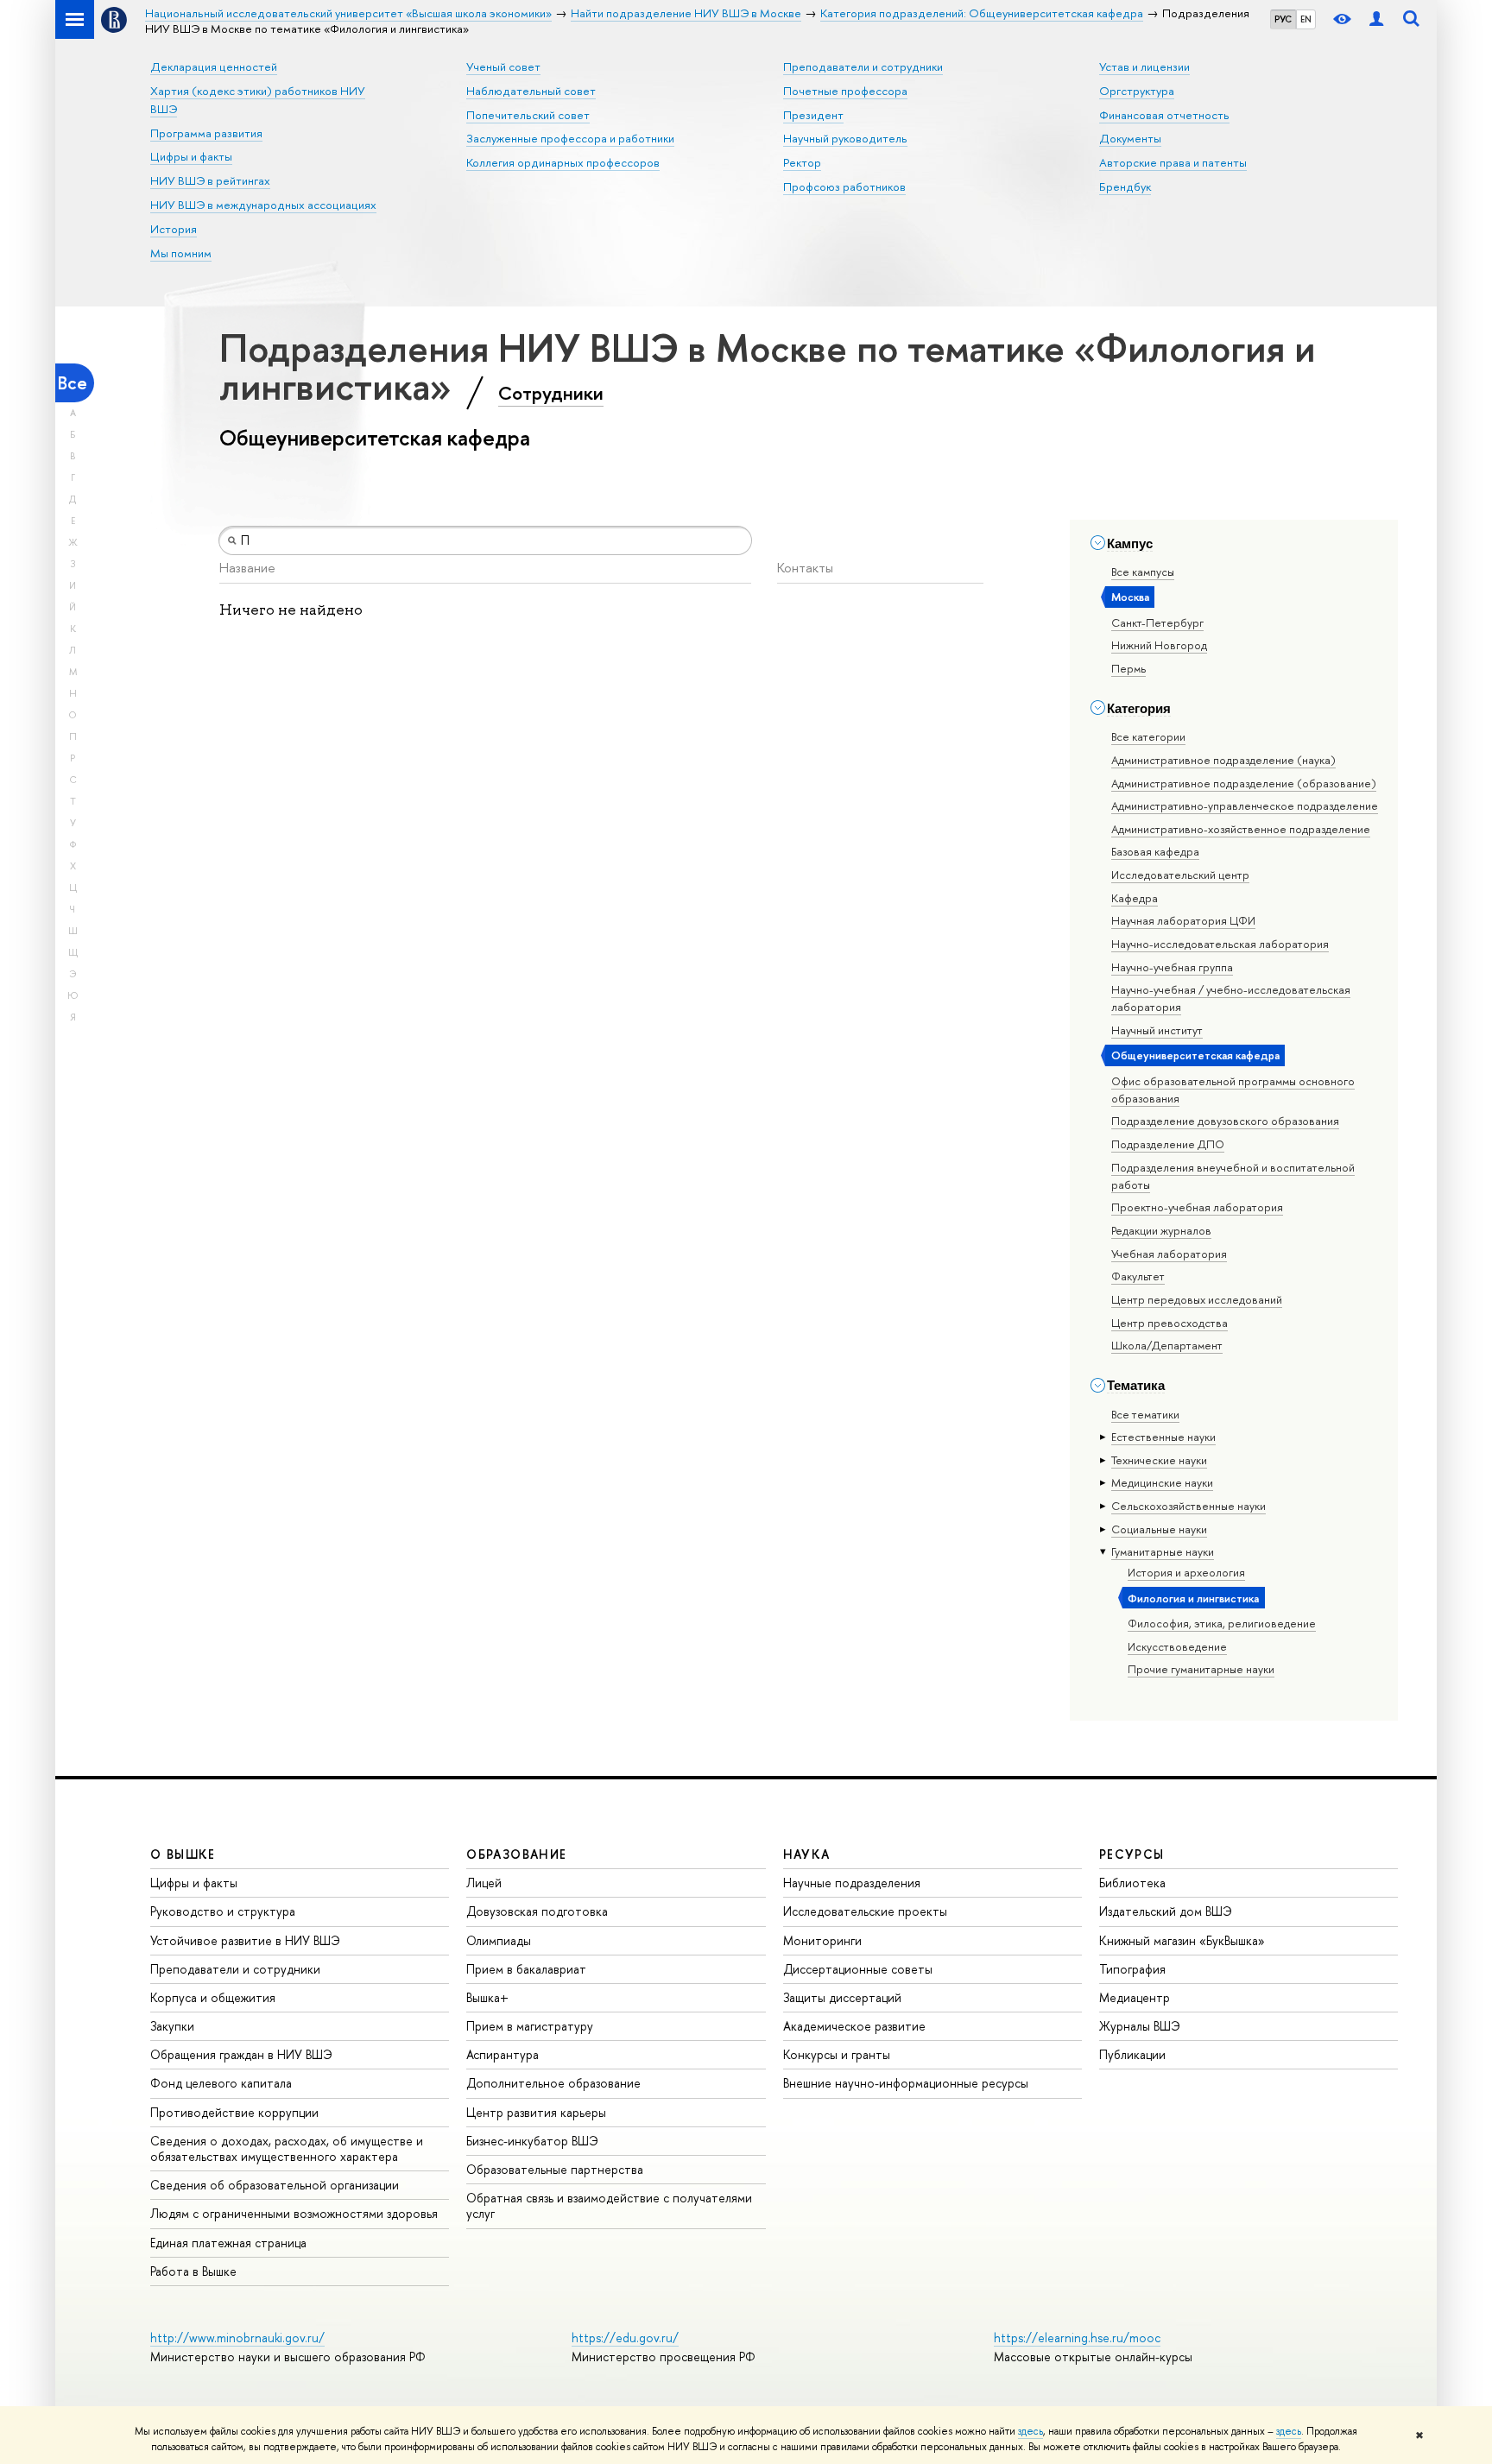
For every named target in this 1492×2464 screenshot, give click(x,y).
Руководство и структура (223, 1911)
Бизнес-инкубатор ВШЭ (532, 2141)
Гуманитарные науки (1163, 1551)
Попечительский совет (528, 115)
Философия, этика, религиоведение (1222, 1623)
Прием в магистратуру (530, 2026)
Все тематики (1145, 1414)
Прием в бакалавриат (526, 1969)
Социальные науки (1159, 1529)
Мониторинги (822, 1940)
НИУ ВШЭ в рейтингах (210, 180)
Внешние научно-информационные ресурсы (906, 2083)
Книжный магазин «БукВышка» (1182, 1940)
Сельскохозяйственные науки (1189, 1506)
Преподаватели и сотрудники (863, 66)
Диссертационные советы (858, 1969)
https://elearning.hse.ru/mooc (1077, 2338)
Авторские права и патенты (1173, 162)
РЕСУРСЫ (1132, 1854)
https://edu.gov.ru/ (625, 2338)
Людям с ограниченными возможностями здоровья (294, 2213)
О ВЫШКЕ (183, 1854)
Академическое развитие (854, 2026)
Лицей (484, 1883)
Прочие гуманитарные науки (1201, 1669)
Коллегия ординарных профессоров (563, 162)
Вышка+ (487, 1997)
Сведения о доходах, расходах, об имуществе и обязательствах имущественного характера (287, 2148)
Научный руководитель (845, 138)
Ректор (802, 162)
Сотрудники (551, 393)
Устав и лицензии (1144, 66)
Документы (1130, 138)
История (174, 229)
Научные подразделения (852, 1883)
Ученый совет (503, 66)
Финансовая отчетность (1164, 115)
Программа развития (206, 133)
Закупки (172, 2026)
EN (1306, 19)
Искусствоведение (1177, 1646)
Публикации (1132, 2054)
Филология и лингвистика (1193, 1598)
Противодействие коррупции (234, 2112)
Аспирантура (503, 2054)
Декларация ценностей (214, 66)
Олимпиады (499, 1940)
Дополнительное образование (553, 2083)
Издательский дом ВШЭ (1166, 1911)
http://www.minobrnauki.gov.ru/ (237, 2338)
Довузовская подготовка (537, 1911)
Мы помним (181, 253)
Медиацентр (1135, 1997)
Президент (813, 115)
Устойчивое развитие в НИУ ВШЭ (245, 1940)
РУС (1283, 19)
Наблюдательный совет (531, 91)
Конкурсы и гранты (837, 2054)
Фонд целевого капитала (221, 2083)
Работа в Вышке (193, 2271)
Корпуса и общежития (213, 1997)
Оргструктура (1137, 91)
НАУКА (807, 1854)
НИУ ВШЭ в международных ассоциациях (263, 205)
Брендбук (1125, 186)
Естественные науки (1163, 1437)
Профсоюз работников (844, 186)
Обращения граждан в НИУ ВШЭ (241, 2054)
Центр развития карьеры (536, 2112)
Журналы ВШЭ (1140, 2026)
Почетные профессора (845, 91)
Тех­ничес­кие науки (1159, 1460)
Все (73, 383)
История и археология (1186, 1572)
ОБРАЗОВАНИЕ (516, 1854)
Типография (1132, 1969)
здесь (1030, 2431)
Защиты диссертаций (842, 1997)
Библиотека (1132, 1883)
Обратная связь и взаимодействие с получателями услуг (609, 2205)
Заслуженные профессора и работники (570, 138)
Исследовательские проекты (865, 1911)
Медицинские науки (1162, 1482)
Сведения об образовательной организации (275, 2185)
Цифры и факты (191, 156)
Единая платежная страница (228, 2243)
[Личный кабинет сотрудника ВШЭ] (1376, 19)
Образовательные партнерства (555, 2169)
